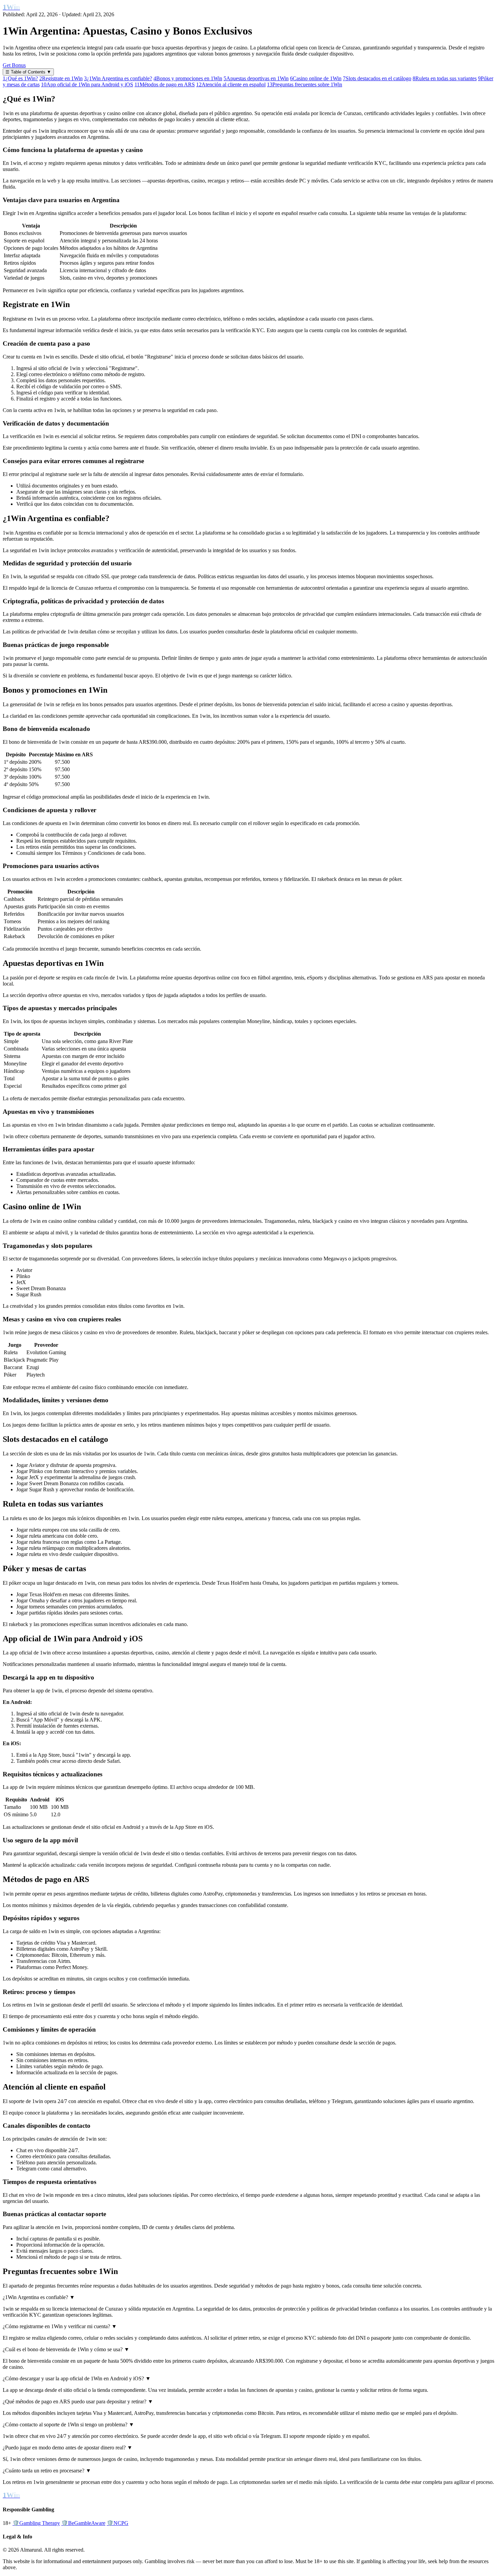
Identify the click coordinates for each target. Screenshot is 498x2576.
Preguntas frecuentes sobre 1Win (305, 84)
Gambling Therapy (36, 2523)
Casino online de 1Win (316, 78)
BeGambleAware (83, 2523)
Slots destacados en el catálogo (377, 78)
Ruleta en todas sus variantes (445, 78)
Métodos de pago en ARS (165, 84)
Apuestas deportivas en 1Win (256, 78)
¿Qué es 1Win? (20, 78)
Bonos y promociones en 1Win (188, 78)
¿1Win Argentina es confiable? (118, 78)
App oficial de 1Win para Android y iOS (87, 84)
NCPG (118, 2523)
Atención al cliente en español (231, 84)
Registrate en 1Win (61, 78)
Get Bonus (14, 65)
